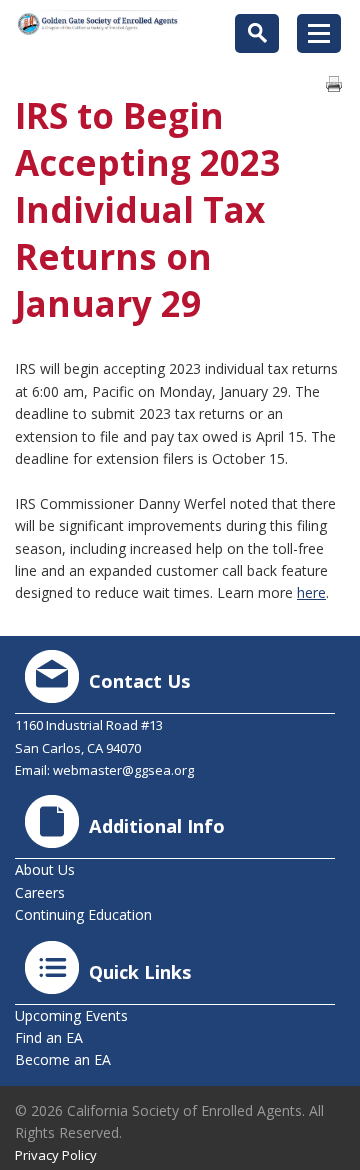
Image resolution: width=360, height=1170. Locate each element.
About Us (45, 869)
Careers (40, 892)
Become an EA (63, 1059)
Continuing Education (83, 914)
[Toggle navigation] (319, 33)
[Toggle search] (257, 33)
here (311, 592)
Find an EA (49, 1037)
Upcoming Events (71, 1015)
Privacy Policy (56, 1155)
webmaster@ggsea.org (123, 770)
